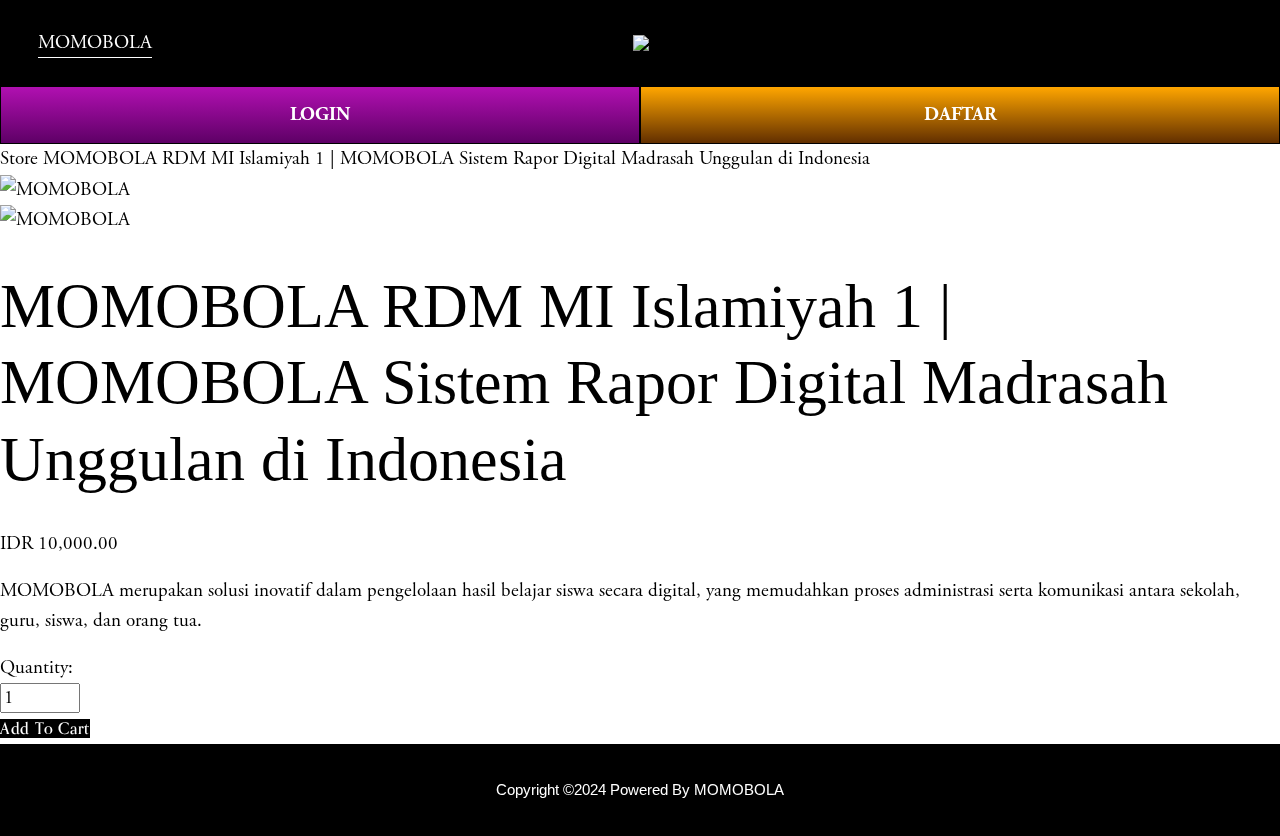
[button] (45, 728)
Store (19, 159)
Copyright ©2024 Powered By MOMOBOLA (640, 789)
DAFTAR (960, 114)
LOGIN (320, 114)
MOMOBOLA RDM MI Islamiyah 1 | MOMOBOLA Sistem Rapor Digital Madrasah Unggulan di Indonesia (456, 159)
